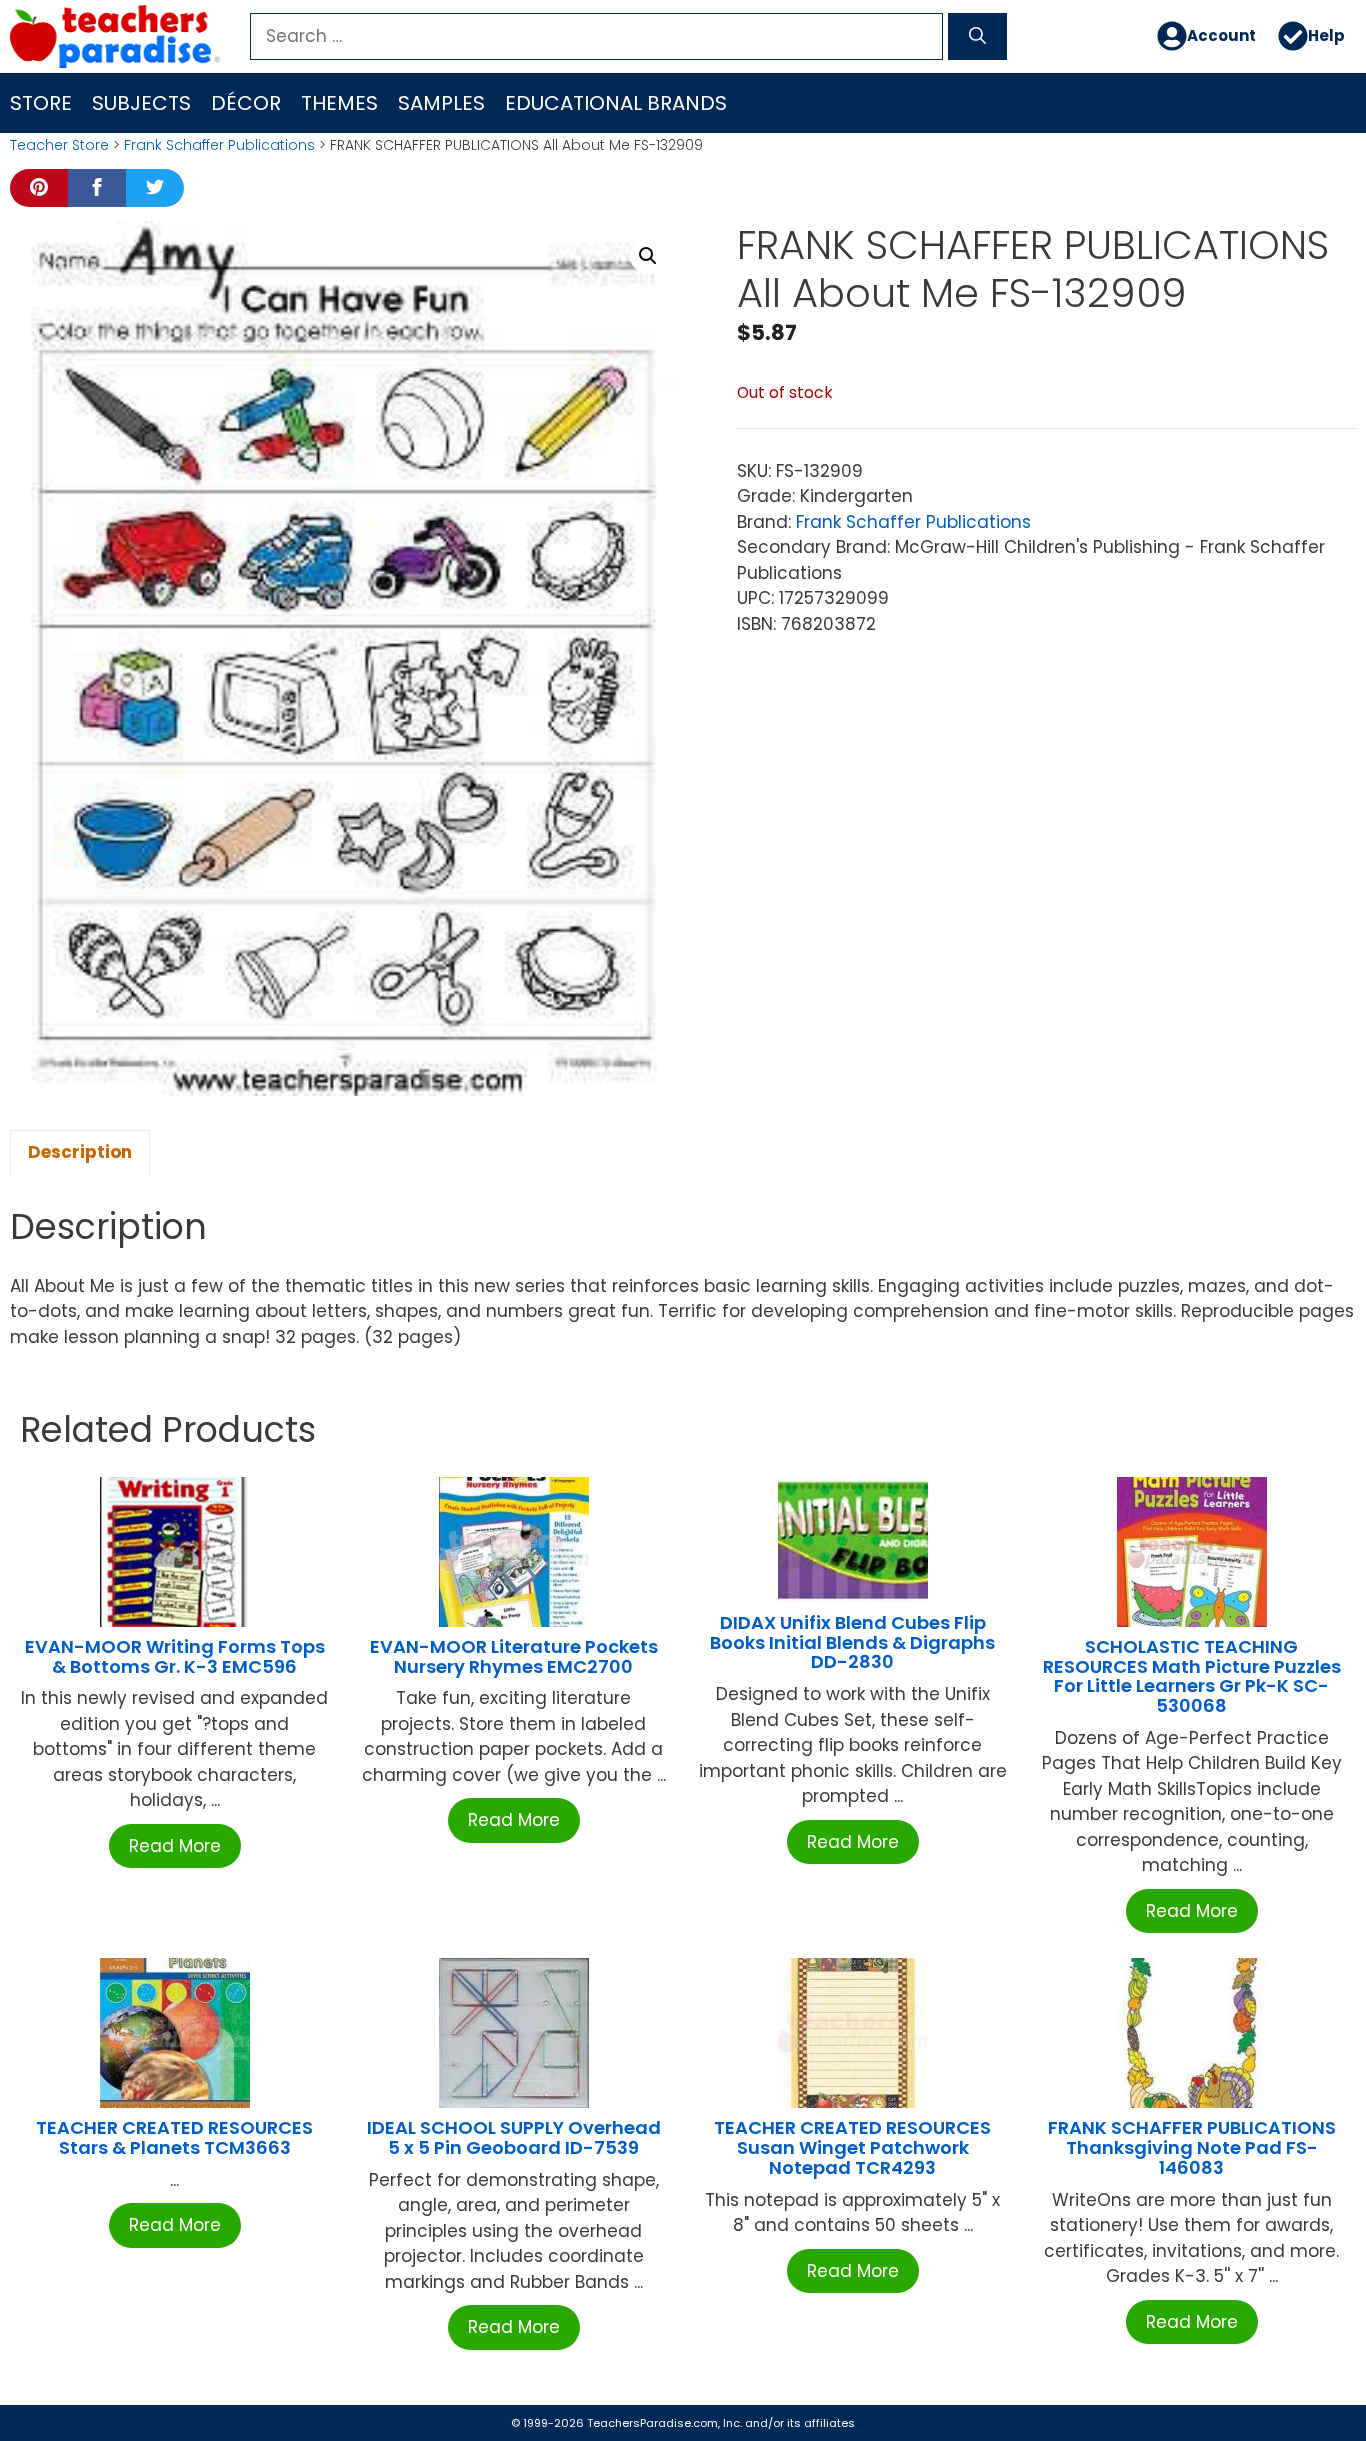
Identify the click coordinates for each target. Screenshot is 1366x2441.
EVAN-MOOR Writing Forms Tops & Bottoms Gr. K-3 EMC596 (175, 1656)
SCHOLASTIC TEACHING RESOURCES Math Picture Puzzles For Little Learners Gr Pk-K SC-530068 (1192, 1676)
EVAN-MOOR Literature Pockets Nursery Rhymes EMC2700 (514, 1656)
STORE (41, 103)
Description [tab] (80, 1152)
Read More (175, 1846)
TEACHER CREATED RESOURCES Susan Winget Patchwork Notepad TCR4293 (852, 2147)
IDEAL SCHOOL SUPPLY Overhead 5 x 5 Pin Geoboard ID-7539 (514, 2137)
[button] (648, 256)
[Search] (977, 37)
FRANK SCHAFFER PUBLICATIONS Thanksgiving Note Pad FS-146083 (1192, 2147)
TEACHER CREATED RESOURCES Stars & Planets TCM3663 (174, 2137)
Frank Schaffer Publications (219, 145)
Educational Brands (616, 103)
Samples (441, 103)
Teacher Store (59, 145)
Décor (246, 103)
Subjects (141, 103)
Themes (339, 103)
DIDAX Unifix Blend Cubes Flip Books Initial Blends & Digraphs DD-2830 (852, 1642)
